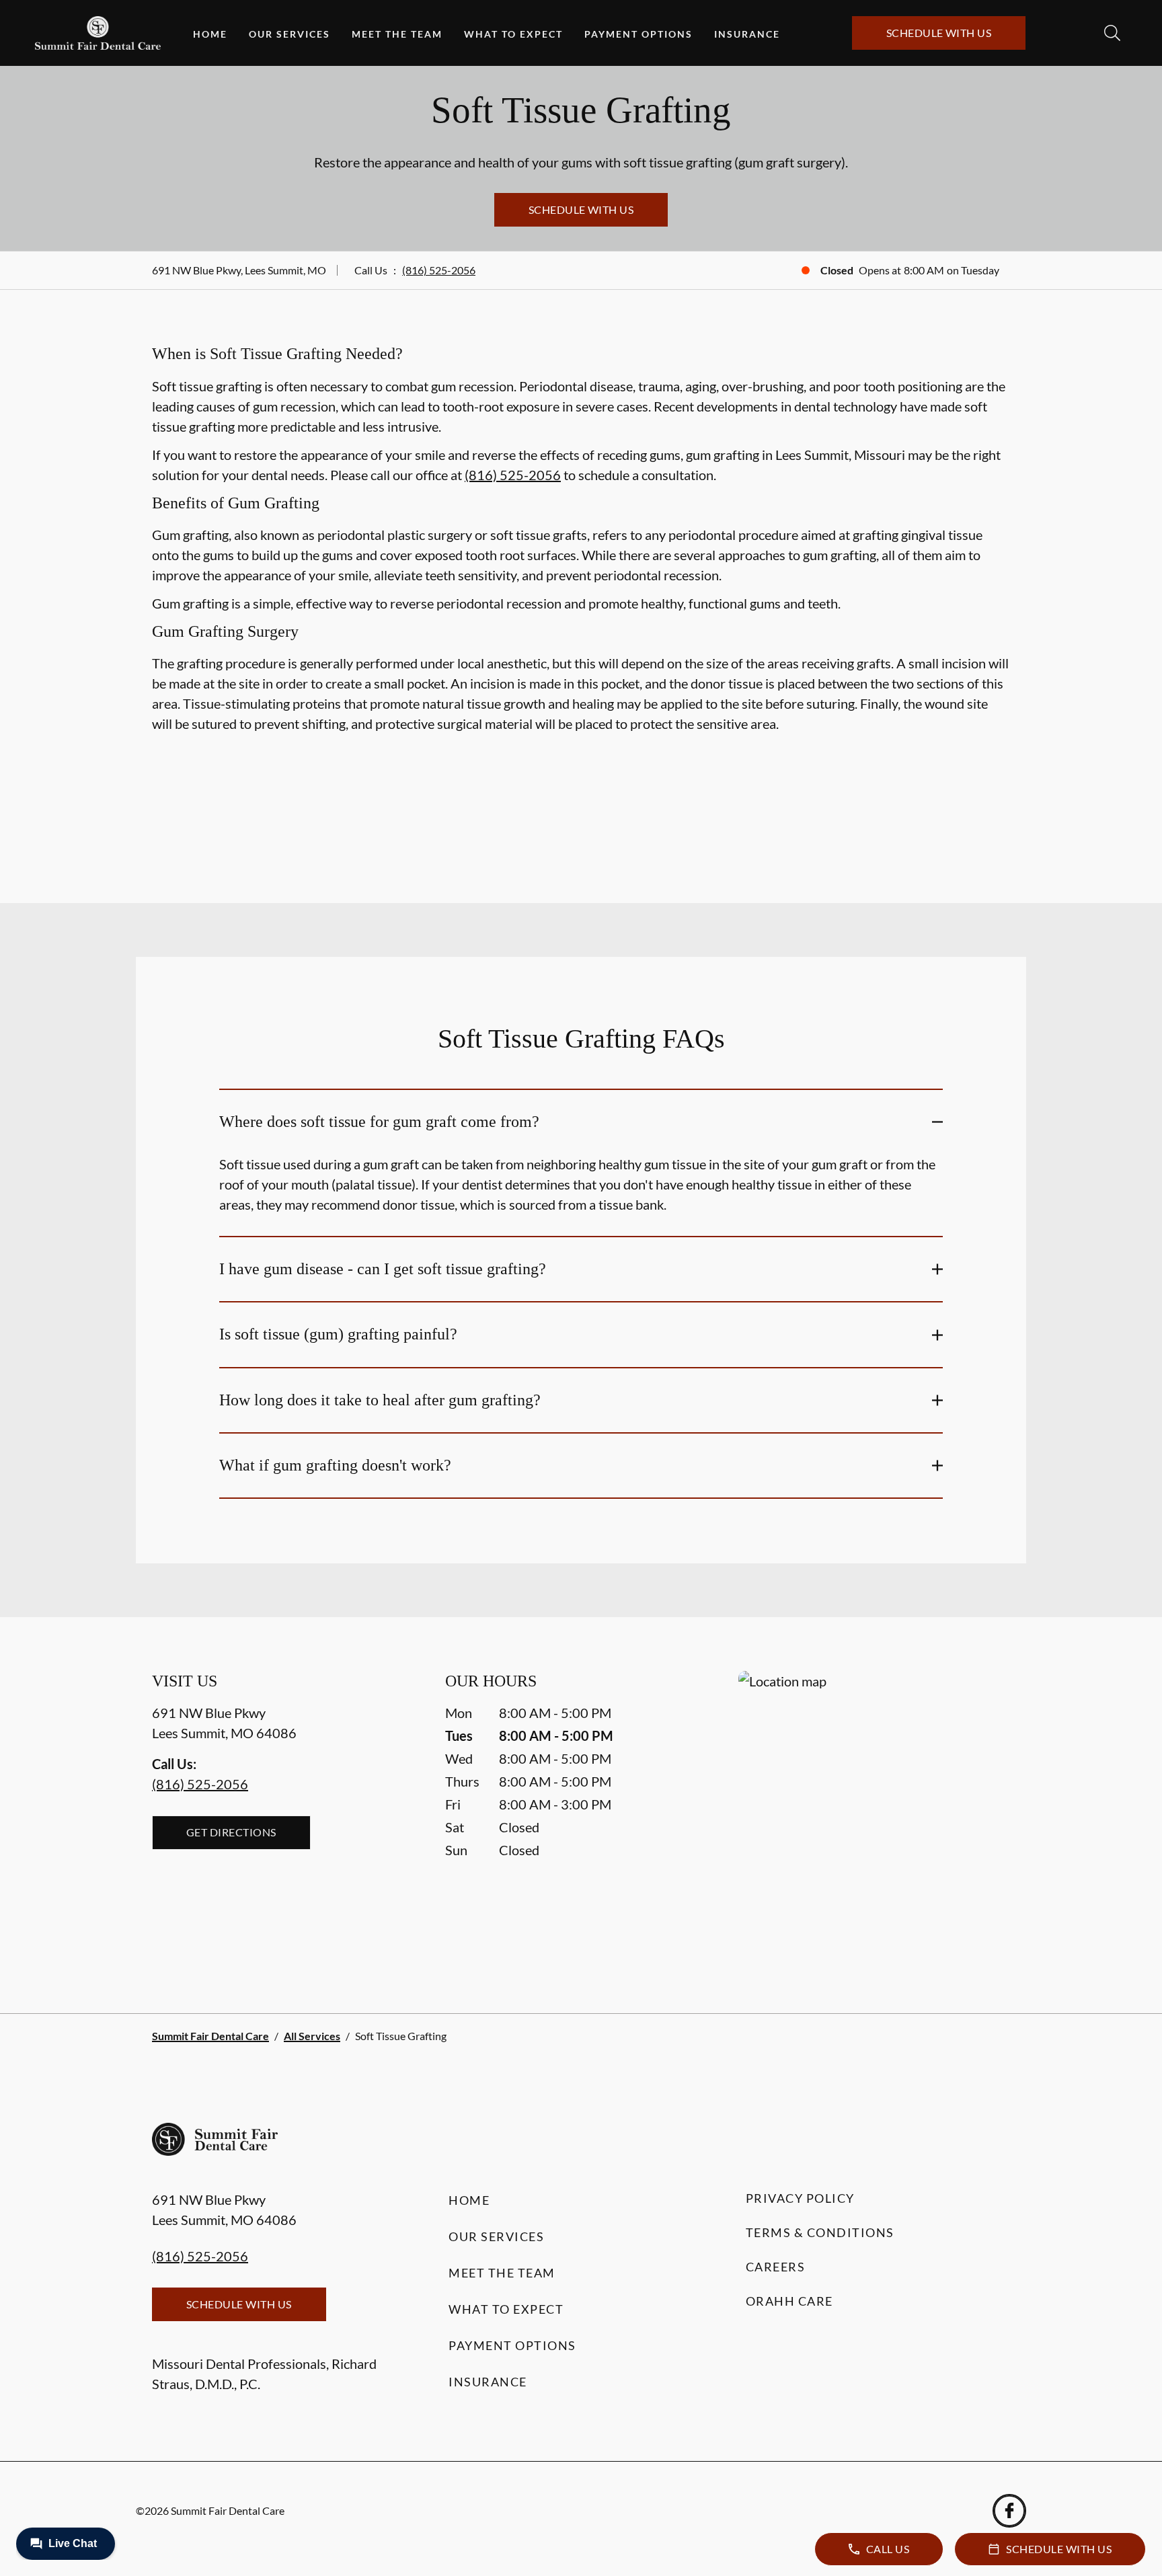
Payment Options (638, 34)
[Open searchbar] (1112, 33)
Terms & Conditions (820, 2232)
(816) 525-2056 (439, 270)
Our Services (289, 34)
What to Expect (513, 34)
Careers (776, 2267)
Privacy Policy (800, 2198)
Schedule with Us (939, 33)
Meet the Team (397, 34)
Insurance (747, 34)
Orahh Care (789, 2301)
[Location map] (874, 1815)
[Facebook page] (1009, 2511)
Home (210, 34)
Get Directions (231, 1832)
